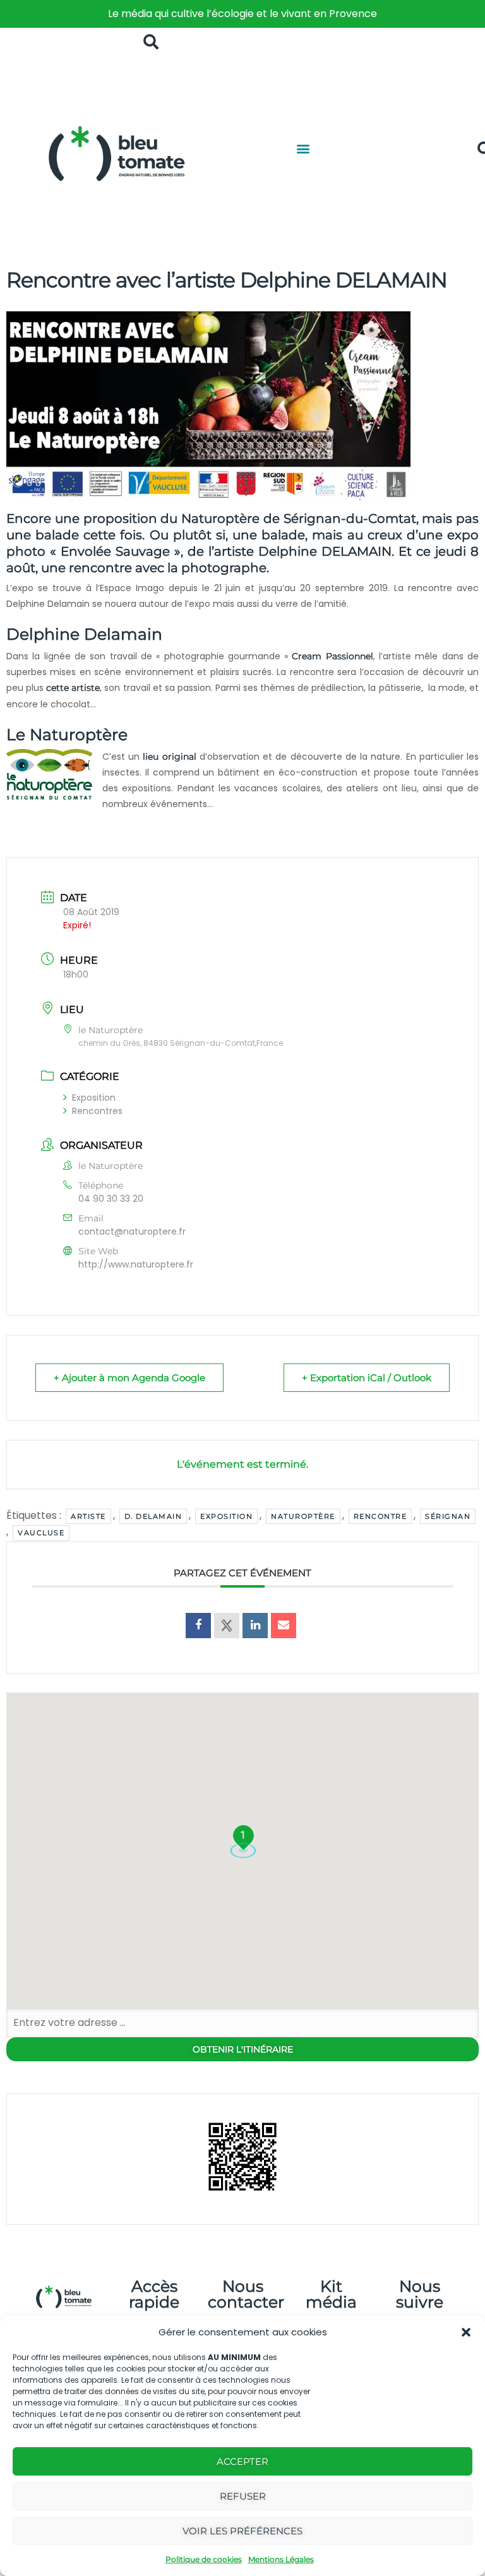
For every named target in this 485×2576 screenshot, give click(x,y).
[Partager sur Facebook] (198, 1626)
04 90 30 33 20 (111, 1199)
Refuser (243, 2496)
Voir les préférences (242, 2531)
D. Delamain (153, 1516)
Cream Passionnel (332, 656)
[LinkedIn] (255, 1626)
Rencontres (97, 1111)
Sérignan (448, 1516)
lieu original (168, 757)
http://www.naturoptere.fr (136, 1264)
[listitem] (242, 14)
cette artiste (73, 688)
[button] (466, 2332)
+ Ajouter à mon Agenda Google (129, 1378)
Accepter (242, 2461)
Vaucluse (41, 1533)
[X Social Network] (227, 1626)
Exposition (94, 1098)
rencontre (380, 1516)
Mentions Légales (281, 2559)
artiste (88, 1516)
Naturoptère (303, 1516)
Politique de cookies (204, 2559)
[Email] (284, 1626)
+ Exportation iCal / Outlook (367, 1378)
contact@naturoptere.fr (132, 1231)
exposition (226, 1516)
